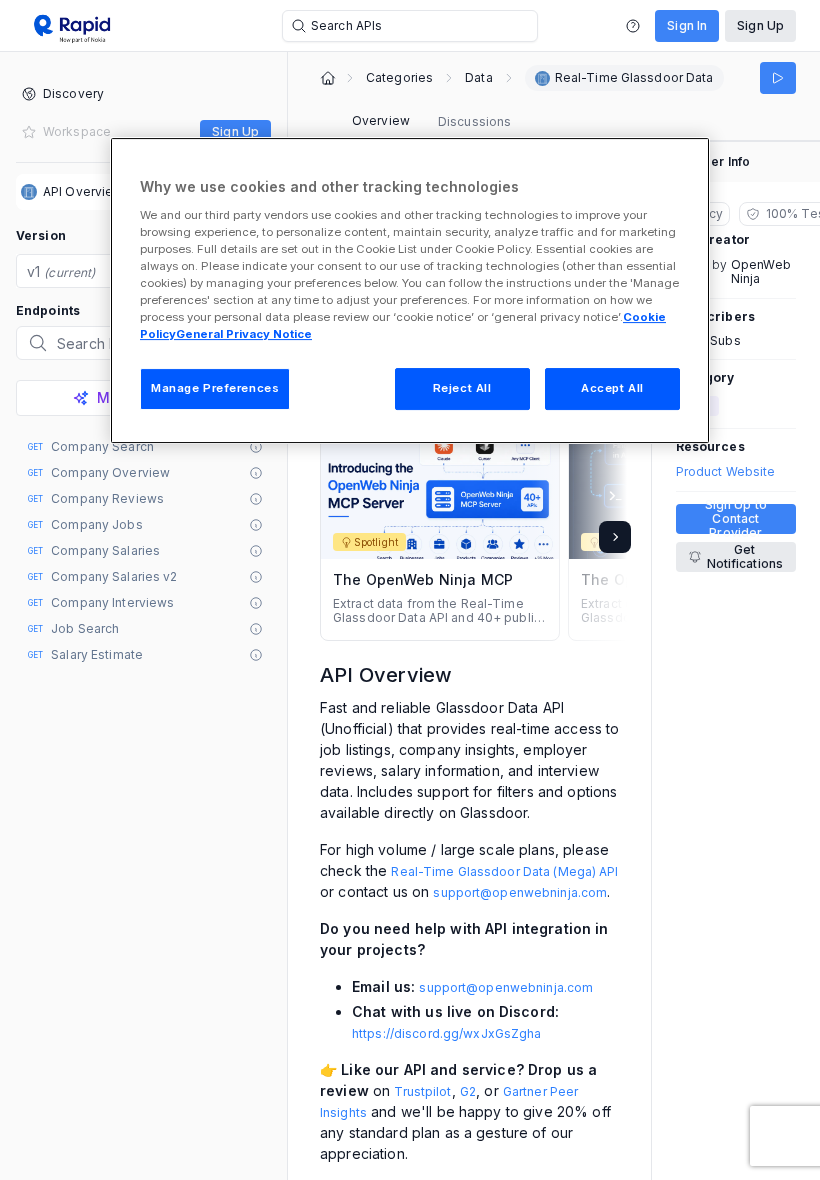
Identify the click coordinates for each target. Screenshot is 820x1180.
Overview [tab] (381, 120)
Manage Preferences (215, 388)
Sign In (687, 25)
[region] (410, 290)
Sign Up (760, 25)
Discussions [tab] (474, 121)
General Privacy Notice (244, 334)
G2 (468, 1091)
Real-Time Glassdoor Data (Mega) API (504, 871)
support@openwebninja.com (520, 892)
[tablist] (431, 122)
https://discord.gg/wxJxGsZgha (446, 1033)
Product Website (726, 472)
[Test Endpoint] (778, 78)
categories (399, 78)
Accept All (612, 388)
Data (478, 78)
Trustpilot (422, 1091)
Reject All (462, 388)
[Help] (633, 26)
